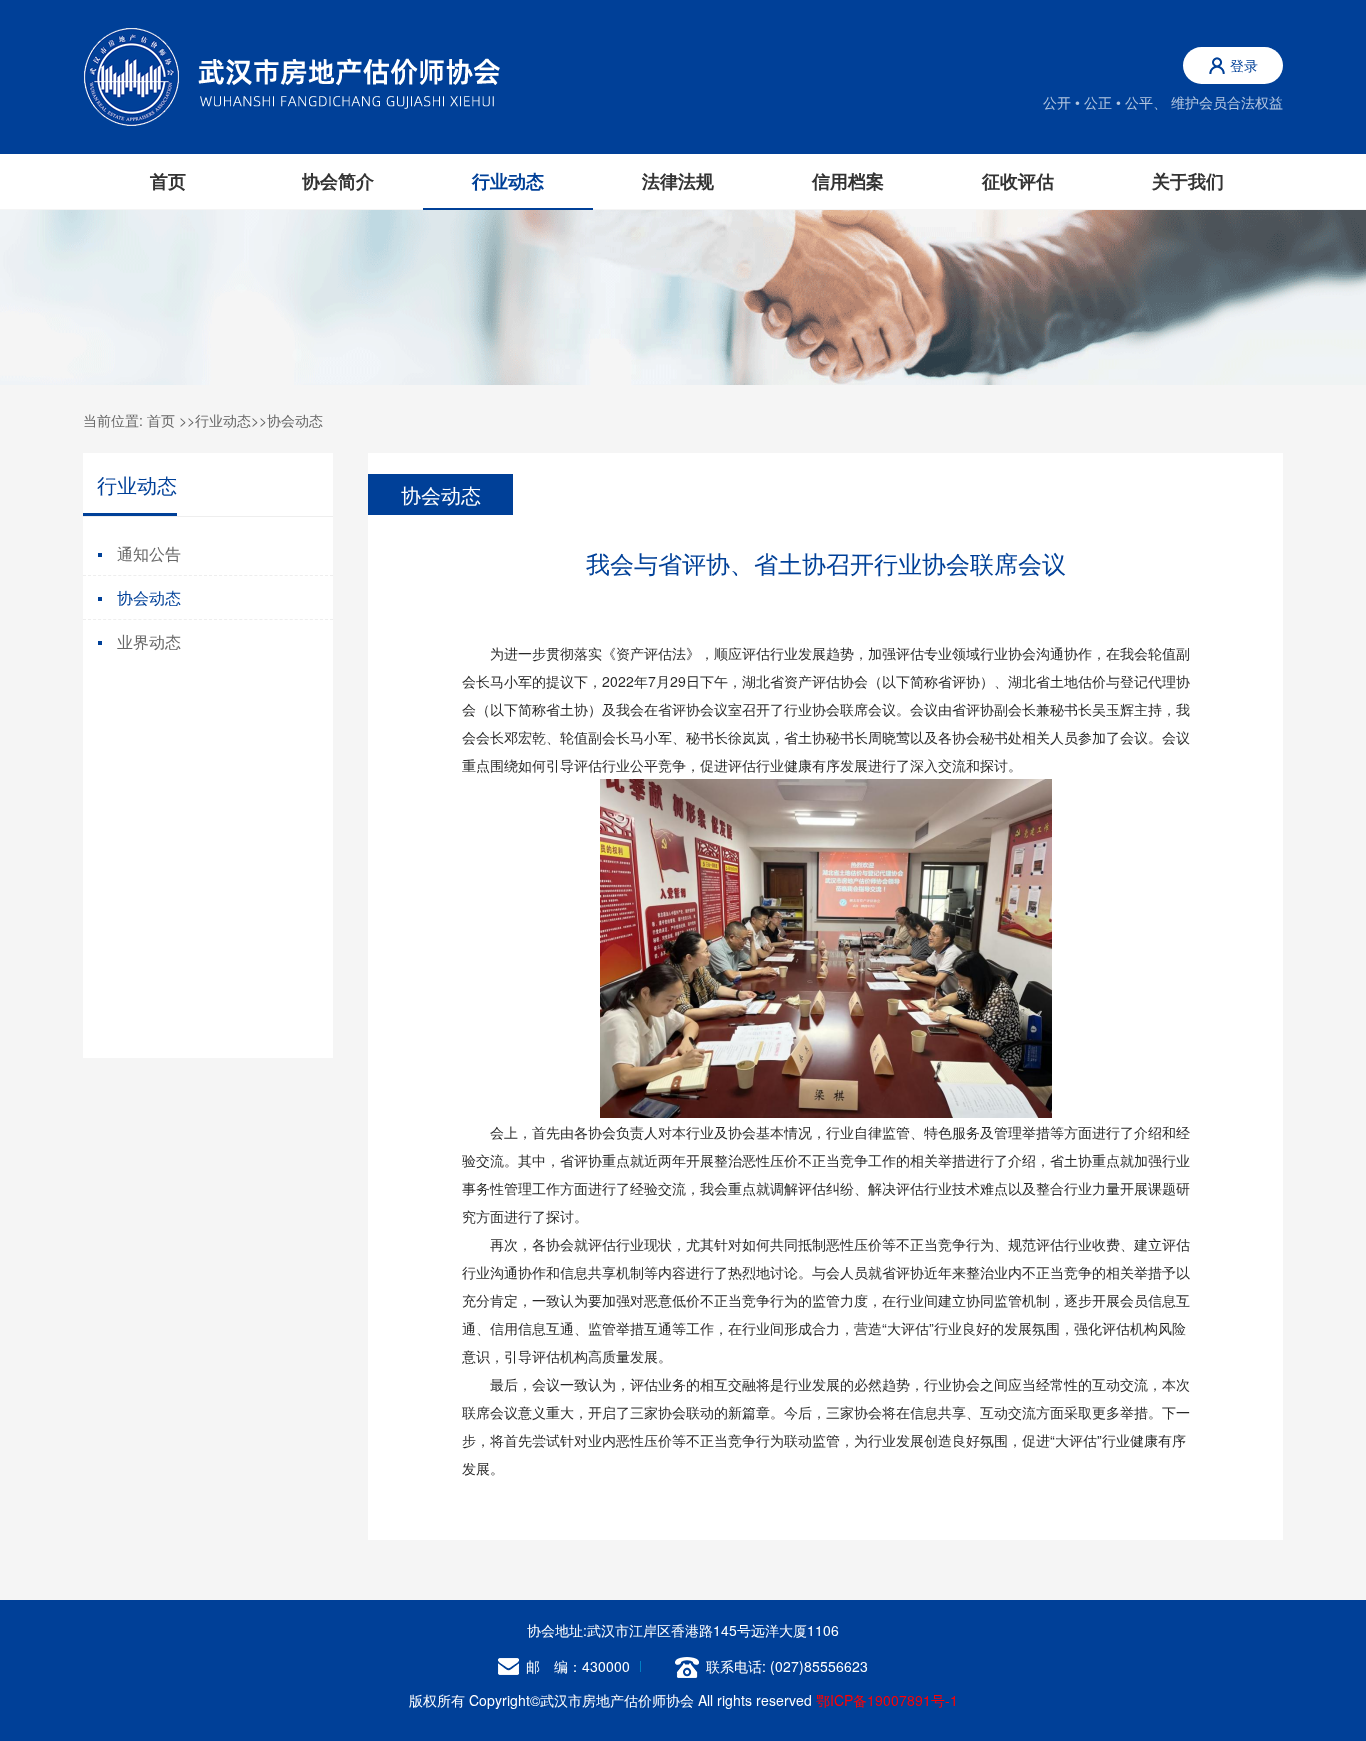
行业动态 (223, 420)
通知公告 (149, 553)
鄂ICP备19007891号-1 (887, 1700)
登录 (1244, 65)
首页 (168, 181)
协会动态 (295, 420)
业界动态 (149, 641)
